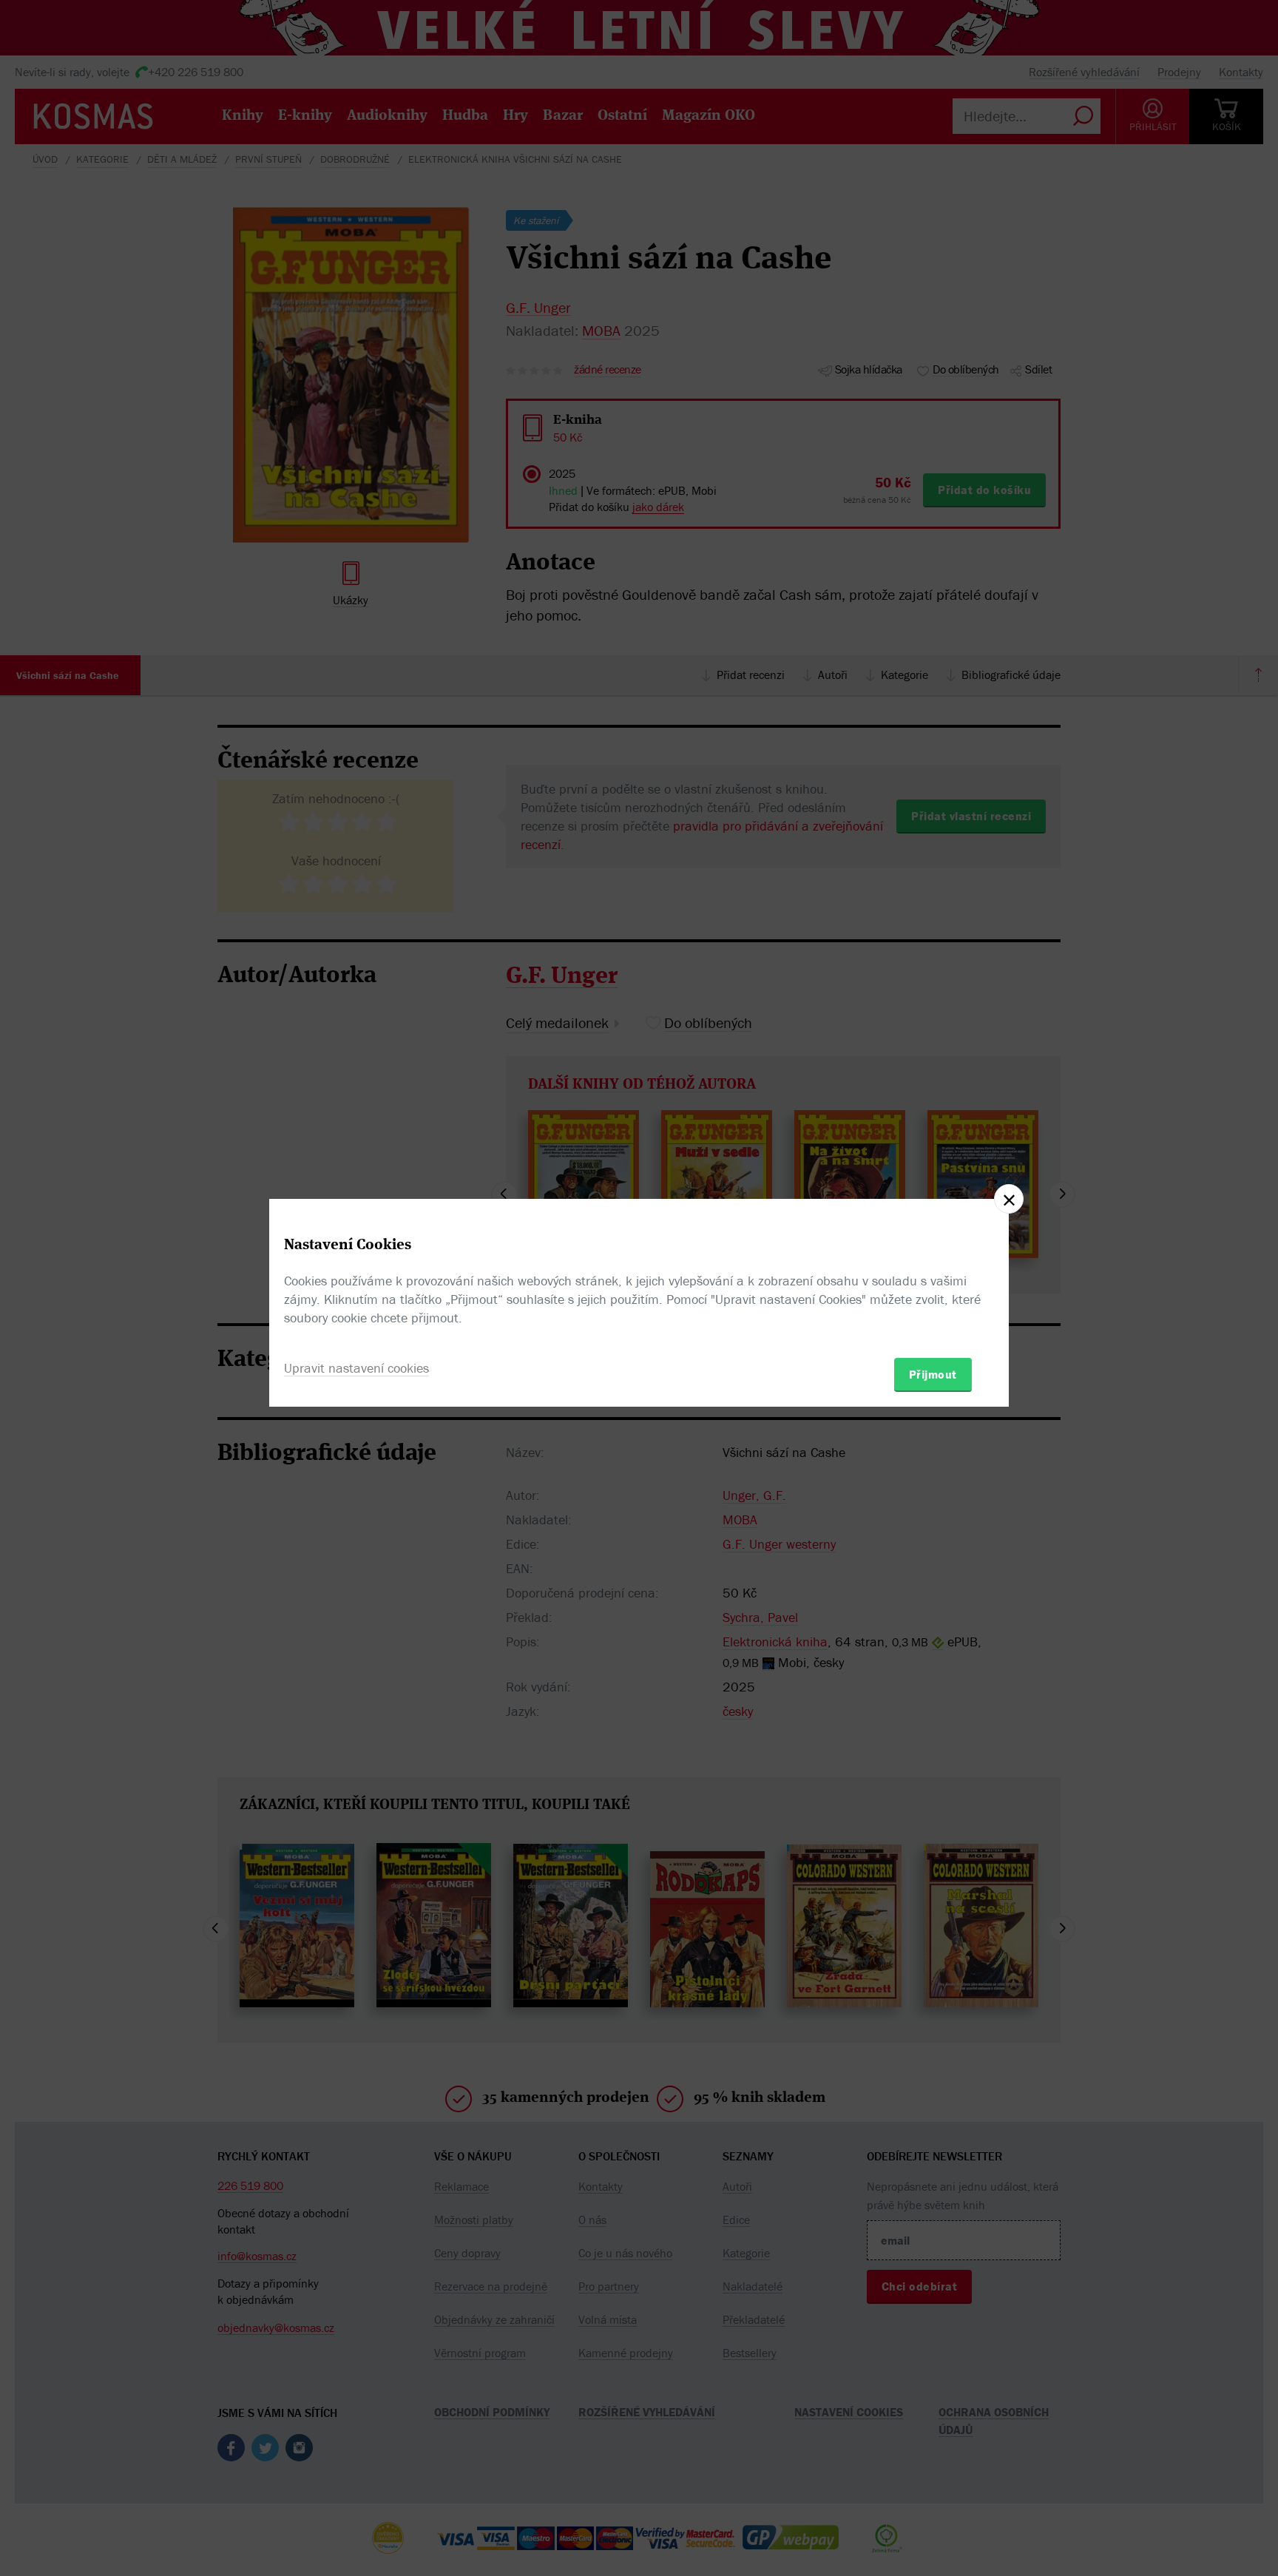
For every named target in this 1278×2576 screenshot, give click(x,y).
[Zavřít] (1009, 1199)
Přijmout (933, 1374)
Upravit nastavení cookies (356, 1368)
